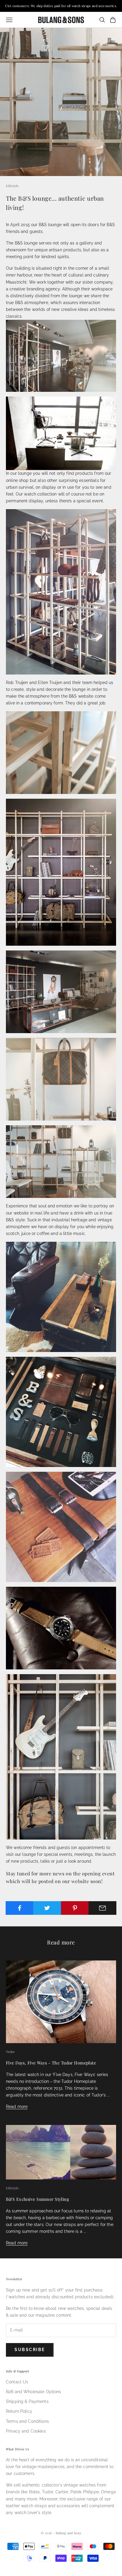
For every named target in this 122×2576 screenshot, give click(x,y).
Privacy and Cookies (26, 2431)
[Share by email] (102, 1908)
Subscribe (30, 2350)
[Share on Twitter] (47, 1908)
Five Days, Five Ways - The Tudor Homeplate (51, 2063)
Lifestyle (12, 186)
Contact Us (17, 2382)
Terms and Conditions (27, 2421)
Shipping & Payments (27, 2401)
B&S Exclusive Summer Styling (37, 2199)
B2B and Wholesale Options (34, 2392)
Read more (17, 2107)
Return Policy (19, 2411)
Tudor (11, 2052)
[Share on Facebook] (20, 1908)
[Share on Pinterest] (75, 1908)
